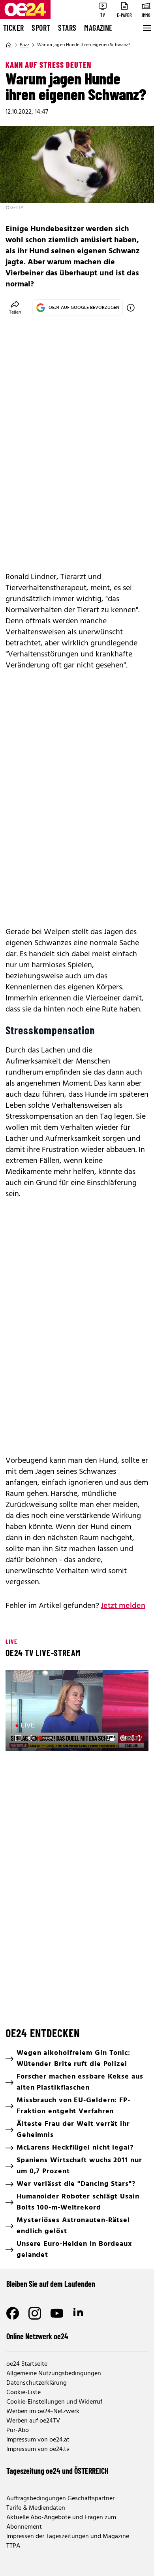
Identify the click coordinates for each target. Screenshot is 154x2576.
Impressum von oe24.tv (38, 2449)
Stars (67, 28)
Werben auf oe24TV (33, 2421)
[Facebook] (13, 2313)
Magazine (98, 28)
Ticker (13, 28)
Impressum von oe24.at (38, 2440)
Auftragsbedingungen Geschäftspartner (60, 2499)
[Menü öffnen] (146, 28)
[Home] (9, 45)
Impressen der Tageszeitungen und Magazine (68, 2537)
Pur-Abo (18, 2430)
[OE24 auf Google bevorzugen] (131, 308)
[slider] (46, 1738)
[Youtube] (57, 2313)
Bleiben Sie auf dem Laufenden (51, 2284)
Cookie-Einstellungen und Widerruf (54, 2402)
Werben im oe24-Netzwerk (43, 2411)
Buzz (24, 45)
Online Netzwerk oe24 (37, 2336)
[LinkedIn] (79, 2313)
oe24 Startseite (27, 2364)
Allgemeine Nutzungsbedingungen (54, 2374)
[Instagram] (35, 2313)
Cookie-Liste (23, 2393)
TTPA (13, 2546)
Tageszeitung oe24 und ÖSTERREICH (57, 2471)
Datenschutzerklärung (37, 2383)
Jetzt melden (123, 1606)
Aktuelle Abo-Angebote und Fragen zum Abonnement (61, 2522)
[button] (78, 1711)
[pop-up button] (123, 1738)
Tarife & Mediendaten (36, 2508)
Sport (41, 28)
